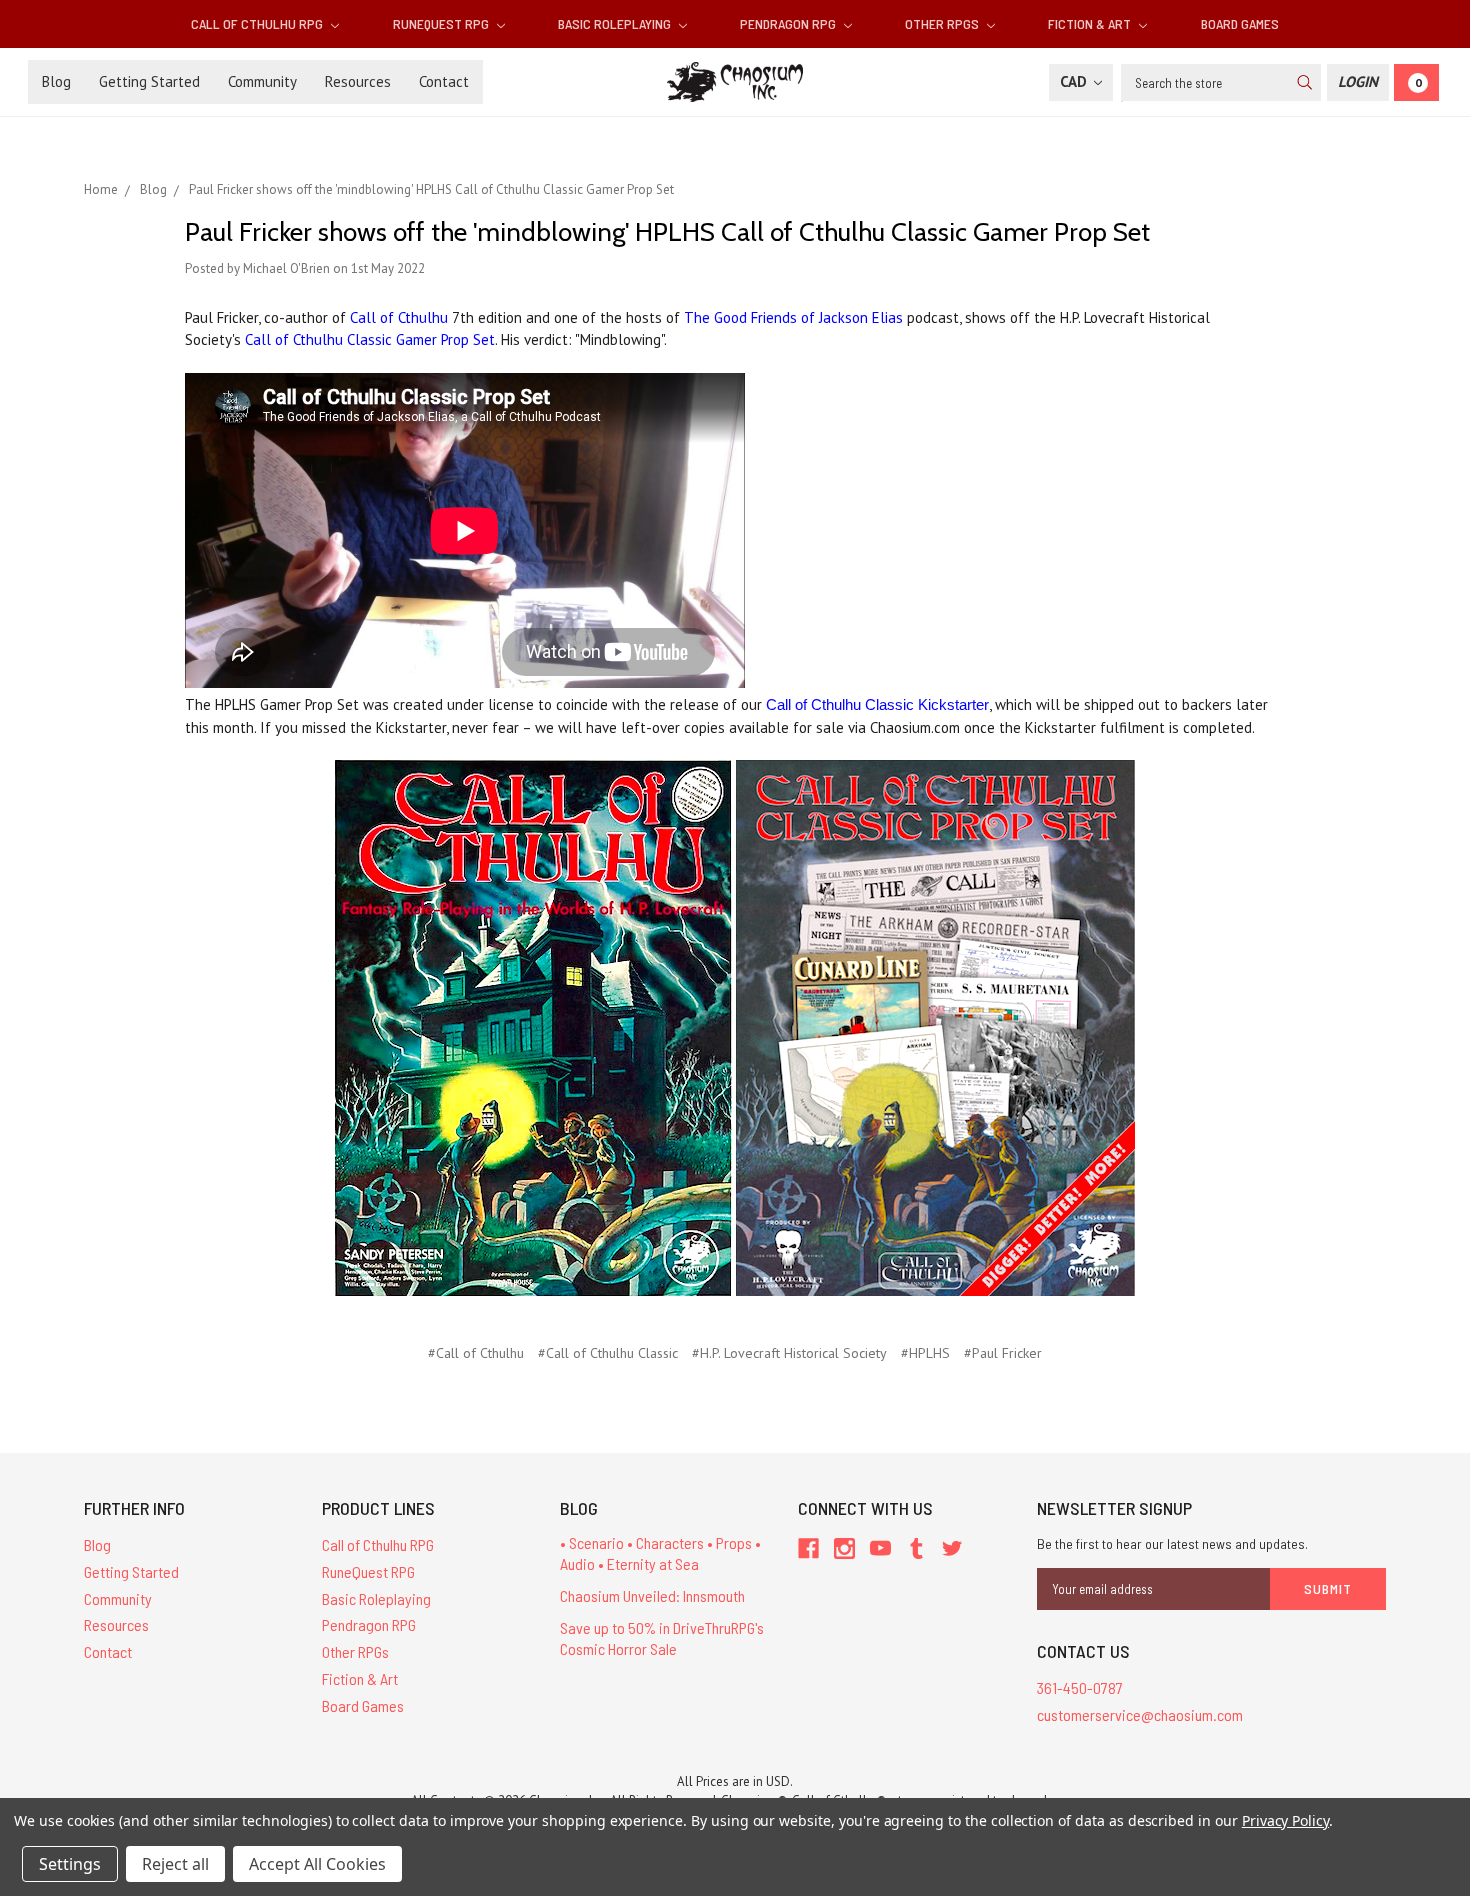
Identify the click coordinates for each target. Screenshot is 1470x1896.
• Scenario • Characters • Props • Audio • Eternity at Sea (660, 1553)
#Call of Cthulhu (476, 1353)
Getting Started (149, 81)
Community (262, 81)
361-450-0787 (1080, 1687)
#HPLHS (925, 1353)
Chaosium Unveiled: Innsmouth (652, 1595)
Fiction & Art (1091, 23)
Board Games (1240, 23)
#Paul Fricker (1003, 1353)
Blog (56, 81)
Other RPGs (943, 23)
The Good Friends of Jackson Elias (793, 317)
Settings (70, 1864)
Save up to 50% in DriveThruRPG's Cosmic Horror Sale (662, 1638)
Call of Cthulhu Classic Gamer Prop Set (370, 339)
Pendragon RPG (789, 23)
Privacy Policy (1285, 1820)
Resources (358, 81)
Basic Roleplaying (616, 23)
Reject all (175, 1864)
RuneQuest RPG (442, 23)
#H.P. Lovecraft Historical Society (789, 1353)
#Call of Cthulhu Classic (608, 1353)
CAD (1075, 81)
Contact (444, 81)
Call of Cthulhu (399, 317)
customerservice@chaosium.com (1140, 1714)
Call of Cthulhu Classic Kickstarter (877, 704)
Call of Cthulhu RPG (258, 23)
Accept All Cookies (317, 1864)
